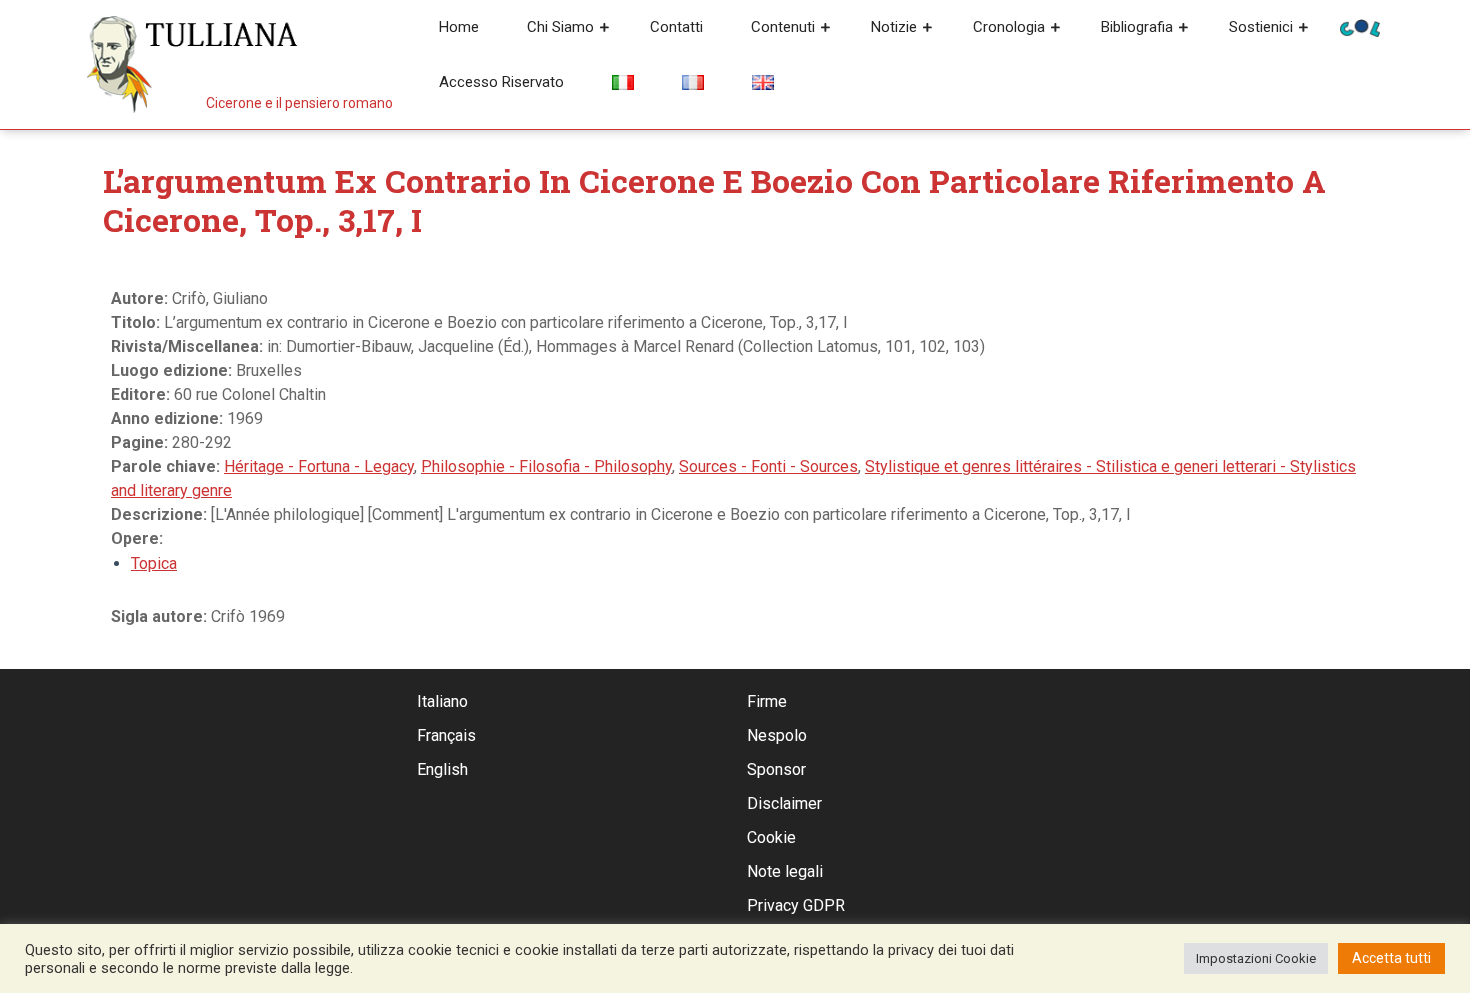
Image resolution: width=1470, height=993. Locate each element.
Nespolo (777, 735)
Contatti (676, 27)
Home (459, 27)
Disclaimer (784, 803)
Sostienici (1261, 27)
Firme (767, 701)
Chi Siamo (560, 27)
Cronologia (1009, 27)
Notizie (894, 27)
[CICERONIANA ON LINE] (1360, 26)
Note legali (785, 871)
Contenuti (783, 27)
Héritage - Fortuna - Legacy (319, 466)
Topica (154, 563)
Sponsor (776, 769)
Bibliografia (1137, 27)
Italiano (442, 701)
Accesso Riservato (501, 82)
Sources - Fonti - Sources (768, 466)
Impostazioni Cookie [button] (1256, 958)
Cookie (771, 837)
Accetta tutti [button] (1391, 958)
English (442, 769)
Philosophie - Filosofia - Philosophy (546, 466)
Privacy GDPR (796, 905)
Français (446, 735)
